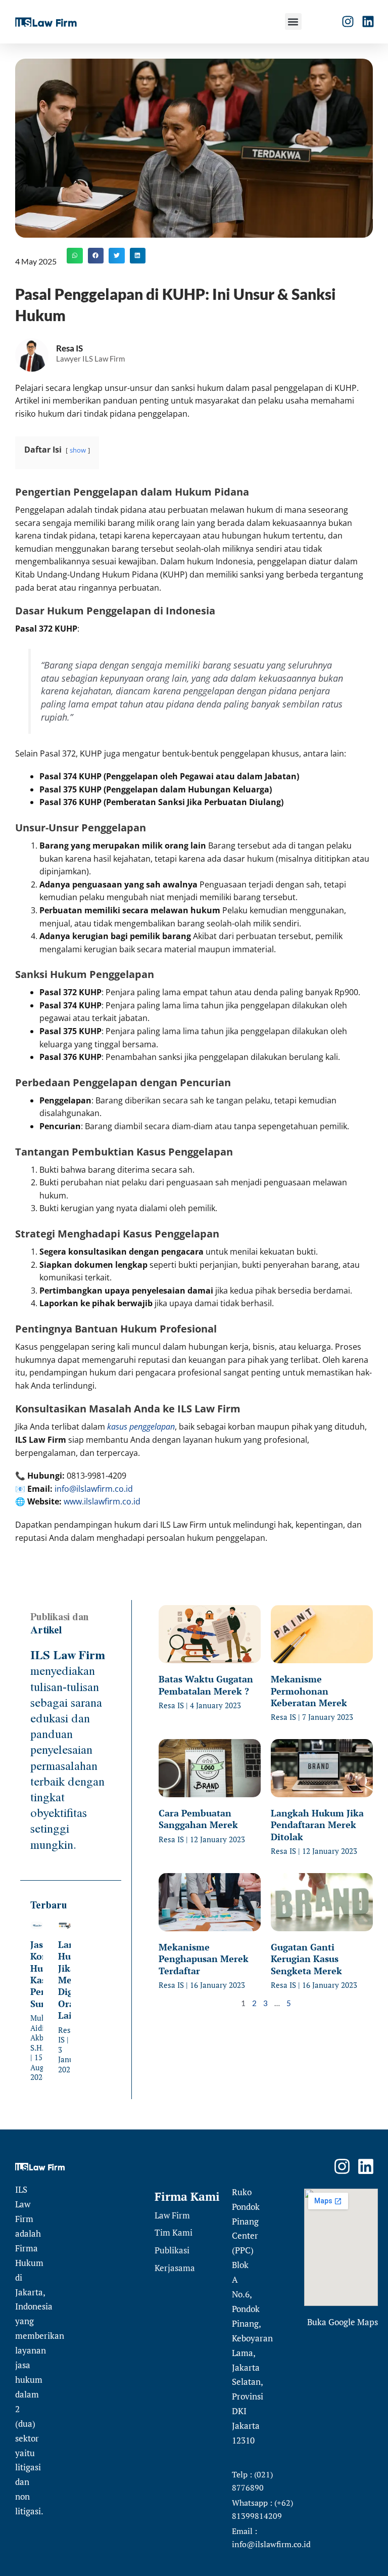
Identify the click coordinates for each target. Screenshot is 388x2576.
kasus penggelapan (141, 1427)
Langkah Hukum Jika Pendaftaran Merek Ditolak (317, 1825)
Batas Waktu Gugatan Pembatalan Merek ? (206, 1685)
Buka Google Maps (343, 2322)
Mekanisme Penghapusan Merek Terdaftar (204, 1959)
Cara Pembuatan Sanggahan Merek (198, 1819)
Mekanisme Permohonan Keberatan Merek (309, 1691)
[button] (293, 21)
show (78, 450)
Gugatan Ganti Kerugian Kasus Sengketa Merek (306, 1959)
